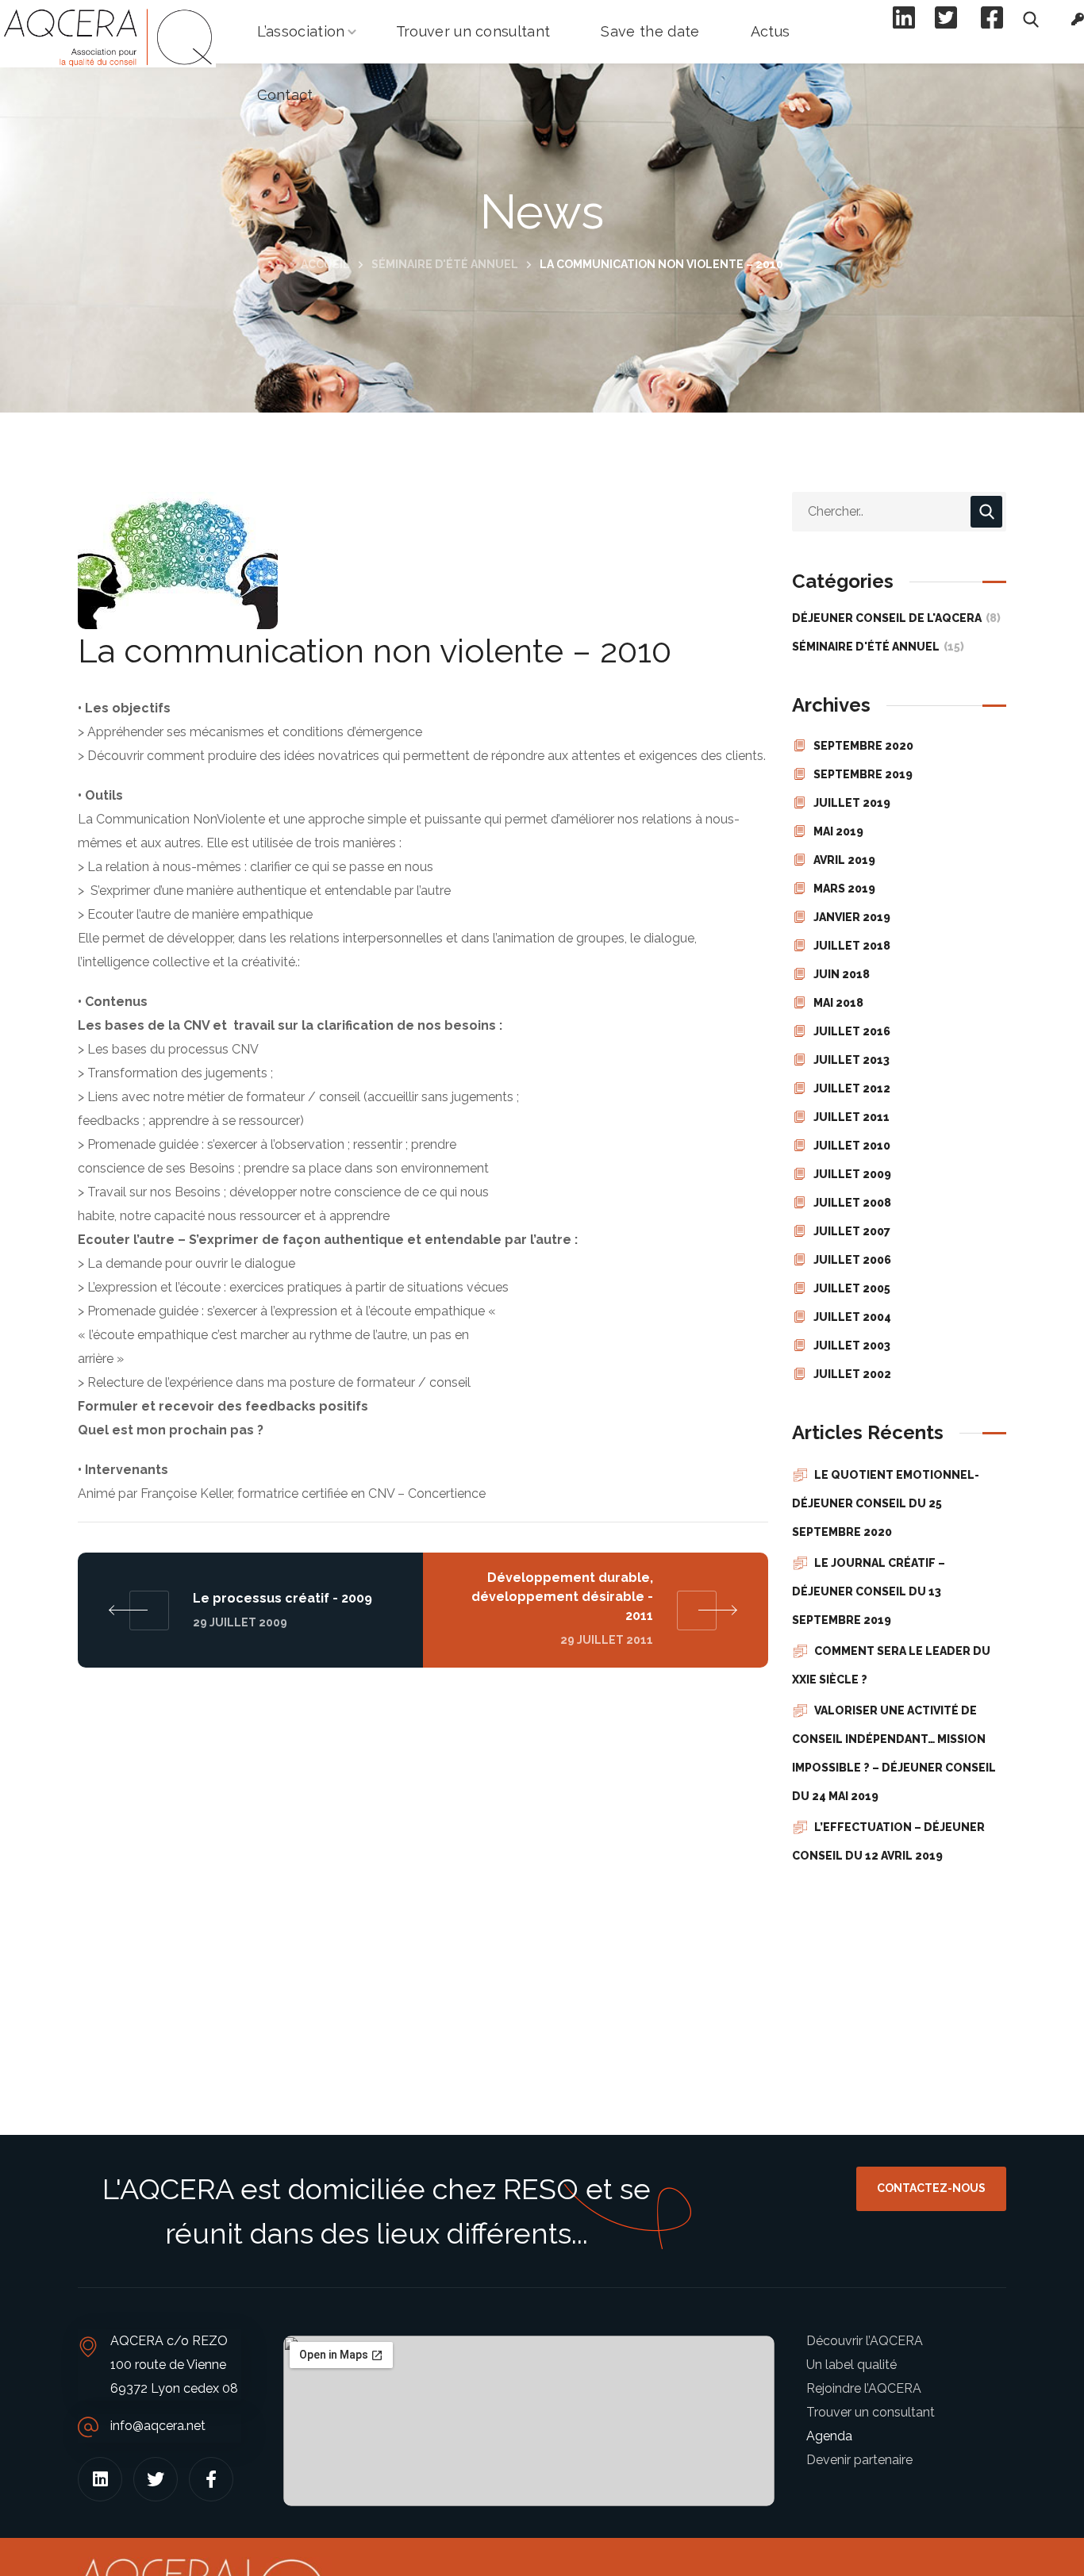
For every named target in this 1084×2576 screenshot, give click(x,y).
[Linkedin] (100, 2479)
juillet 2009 (852, 1174)
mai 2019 (838, 831)
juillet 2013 (851, 1060)
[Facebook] (211, 2479)
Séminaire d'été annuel (445, 264)
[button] (931, 2189)
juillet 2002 (852, 1374)
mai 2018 (838, 1003)
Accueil (325, 264)
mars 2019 (844, 889)
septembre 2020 (863, 746)
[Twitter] (156, 2479)
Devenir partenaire (859, 2460)
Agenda (829, 2436)
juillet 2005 (852, 1288)
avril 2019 (844, 860)
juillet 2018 (852, 946)
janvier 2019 (852, 917)
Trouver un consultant (871, 2412)
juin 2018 (842, 974)
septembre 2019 (863, 774)
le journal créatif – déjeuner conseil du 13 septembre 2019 (869, 1591)
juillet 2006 (852, 1260)
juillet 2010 (852, 1146)
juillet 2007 (852, 1231)
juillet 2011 (851, 1117)
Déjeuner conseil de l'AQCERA (896, 618)
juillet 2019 (852, 803)
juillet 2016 (852, 1031)
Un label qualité (851, 2365)
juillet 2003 (852, 1346)
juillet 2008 (852, 1203)
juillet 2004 (852, 1317)
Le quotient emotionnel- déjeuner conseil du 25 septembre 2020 (886, 1503)
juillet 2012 (852, 1088)
